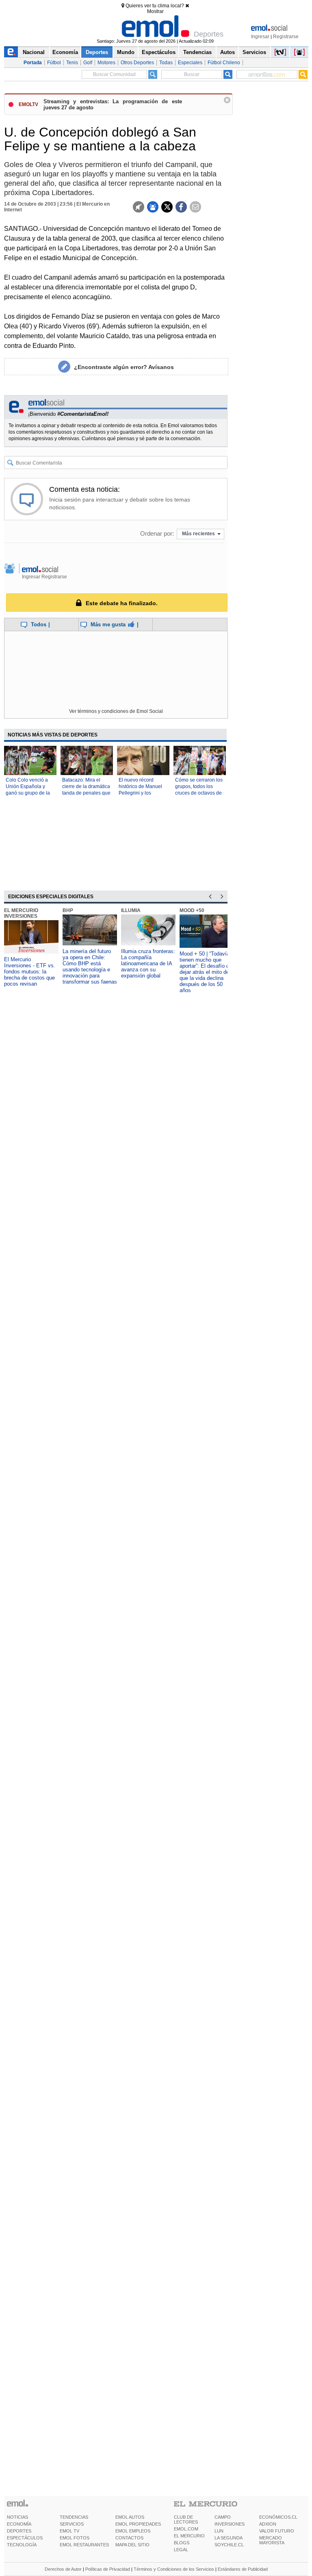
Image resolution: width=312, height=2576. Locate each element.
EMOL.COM (186, 2529)
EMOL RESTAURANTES (84, 2545)
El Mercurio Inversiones (21, 913)
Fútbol (54, 63)
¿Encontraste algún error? (124, 367)
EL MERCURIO (189, 2536)
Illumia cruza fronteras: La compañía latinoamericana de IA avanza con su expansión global (148, 963)
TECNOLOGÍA (22, 2545)
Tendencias (197, 52)
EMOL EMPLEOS (133, 2531)
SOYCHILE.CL (229, 2545)
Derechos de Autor (63, 2569)
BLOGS (182, 2543)
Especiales (190, 63)
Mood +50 (192, 910)
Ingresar (260, 37)
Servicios (254, 52)
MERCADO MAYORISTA (272, 2540)
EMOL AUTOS (130, 2517)
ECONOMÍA (19, 2524)
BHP (68, 910)
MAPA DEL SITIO (132, 2545)
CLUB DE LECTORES (186, 2520)
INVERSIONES (230, 2524)
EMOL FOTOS (75, 2538)
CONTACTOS (129, 2538)
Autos (227, 52)
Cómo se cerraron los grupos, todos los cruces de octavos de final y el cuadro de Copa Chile (199, 793)
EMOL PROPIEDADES (138, 2524)
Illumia (131, 910)
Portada (33, 63)
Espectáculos (159, 52)
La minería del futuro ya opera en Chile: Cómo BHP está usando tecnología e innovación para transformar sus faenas (90, 967)
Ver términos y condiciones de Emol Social (116, 711)
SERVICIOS (72, 2524)
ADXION (268, 2524)
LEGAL (181, 2550)
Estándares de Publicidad (243, 2569)
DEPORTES (19, 2531)
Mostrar (155, 11)
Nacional (34, 52)
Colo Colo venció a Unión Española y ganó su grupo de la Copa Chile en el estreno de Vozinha (28, 793)
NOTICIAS (17, 2517)
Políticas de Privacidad (108, 2569)
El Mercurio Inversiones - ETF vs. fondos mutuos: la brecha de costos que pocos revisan (30, 972)
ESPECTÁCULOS (25, 2538)
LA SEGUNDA (229, 2538)
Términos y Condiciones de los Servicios (174, 2569)
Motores (106, 63)
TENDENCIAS (74, 2517)
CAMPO (223, 2517)
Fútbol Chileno (224, 63)
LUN (219, 2531)
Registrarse (286, 37)
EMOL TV (69, 2531)
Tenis (72, 63)
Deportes (97, 52)
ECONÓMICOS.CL (278, 2517)
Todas (166, 63)
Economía (65, 52)
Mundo (126, 52)
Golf (88, 63)
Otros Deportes (137, 63)
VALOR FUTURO (277, 2531)
